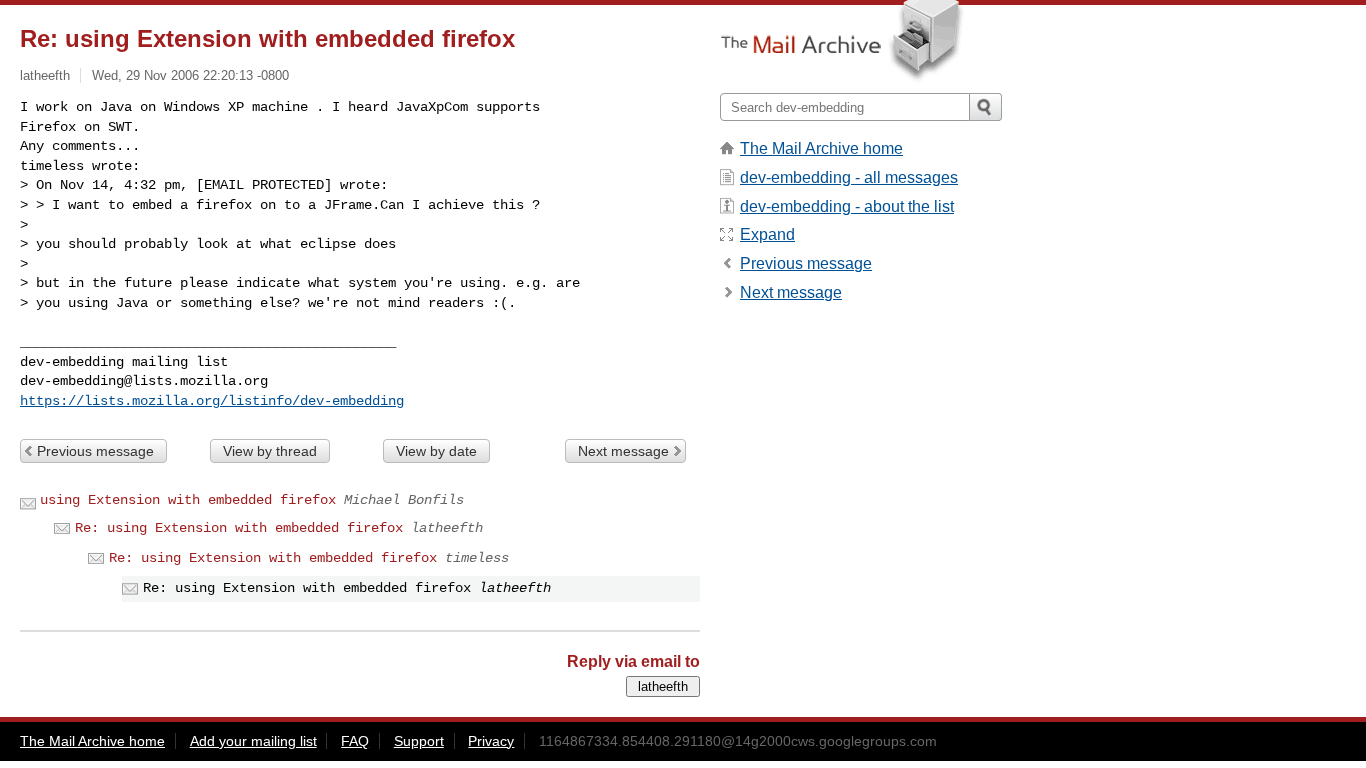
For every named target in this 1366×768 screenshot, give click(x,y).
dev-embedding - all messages (849, 177)
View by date (436, 451)
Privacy (491, 741)
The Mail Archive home (821, 148)
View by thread (270, 451)
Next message (623, 451)
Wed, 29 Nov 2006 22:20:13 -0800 (190, 75)
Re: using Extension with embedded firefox (239, 528)
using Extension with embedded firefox (188, 500)
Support (419, 741)
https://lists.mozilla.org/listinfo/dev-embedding (212, 401)
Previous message (95, 451)
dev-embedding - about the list (847, 206)
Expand (767, 234)
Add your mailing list (253, 741)
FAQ (355, 741)
